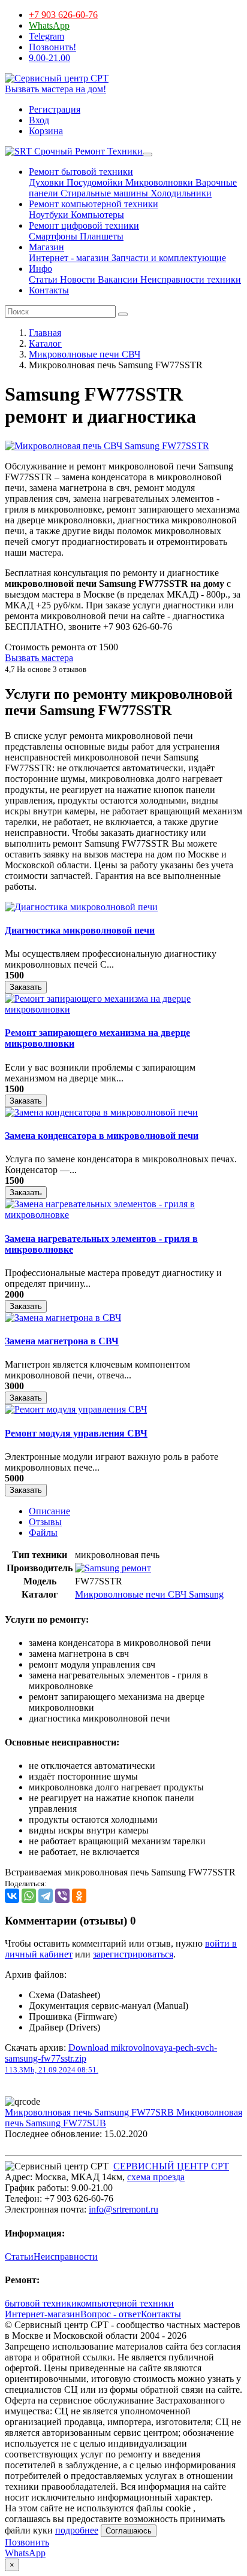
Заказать (26, 987)
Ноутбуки (49, 215)
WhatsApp (49, 25)
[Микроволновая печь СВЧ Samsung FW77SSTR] (107, 446)
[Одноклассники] (79, 1896)
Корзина (46, 131)
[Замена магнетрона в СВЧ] (63, 1318)
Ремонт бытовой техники (81, 172)
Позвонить (27, 2542)
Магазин (46, 247)
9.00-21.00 (49, 58)
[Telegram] (46, 1896)
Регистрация (55, 109)
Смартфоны (53, 236)
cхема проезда (156, 2177)
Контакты (49, 290)
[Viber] (62, 1896)
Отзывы (45, 1522)
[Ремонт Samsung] (113, 1568)
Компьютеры (96, 215)
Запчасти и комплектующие (168, 258)
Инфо (40, 269)
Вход (39, 120)
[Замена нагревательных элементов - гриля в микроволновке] (123, 1215)
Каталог (45, 343)
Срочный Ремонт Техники (87, 151)
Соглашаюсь (129, 2531)
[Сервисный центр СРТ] (57, 78)
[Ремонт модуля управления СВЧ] (76, 1409)
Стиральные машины (103, 193)
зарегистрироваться (133, 1954)
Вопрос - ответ (111, 2314)
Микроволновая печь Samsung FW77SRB (91, 2112)
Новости (76, 279)
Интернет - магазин (69, 258)
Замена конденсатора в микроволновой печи (102, 1136)
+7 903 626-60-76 (63, 15)
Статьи (43, 279)
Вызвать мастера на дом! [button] (55, 89)
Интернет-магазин (43, 2314)
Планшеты (100, 236)
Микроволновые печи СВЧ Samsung (149, 1594)
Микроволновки (158, 182)
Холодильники (180, 193)
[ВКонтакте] (12, 1896)
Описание (49, 1511)
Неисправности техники (189, 279)
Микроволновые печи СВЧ (85, 354)
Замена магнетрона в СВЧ (62, 1341)
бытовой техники (41, 2303)
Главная (45, 333)
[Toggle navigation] (147, 154)
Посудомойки (94, 182)
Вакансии (117, 279)
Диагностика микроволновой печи (80, 930)
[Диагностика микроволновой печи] (81, 907)
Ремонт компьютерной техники (94, 204)
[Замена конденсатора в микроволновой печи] (101, 1112)
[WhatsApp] (29, 1896)
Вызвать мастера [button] (39, 658)
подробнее (77, 2530)
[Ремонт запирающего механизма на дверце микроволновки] (123, 1009)
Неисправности (66, 2257)
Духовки (46, 182)
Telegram (46, 36)
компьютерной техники (125, 2303)
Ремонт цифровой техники (84, 225)
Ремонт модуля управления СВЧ (76, 1433)
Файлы (43, 1533)
